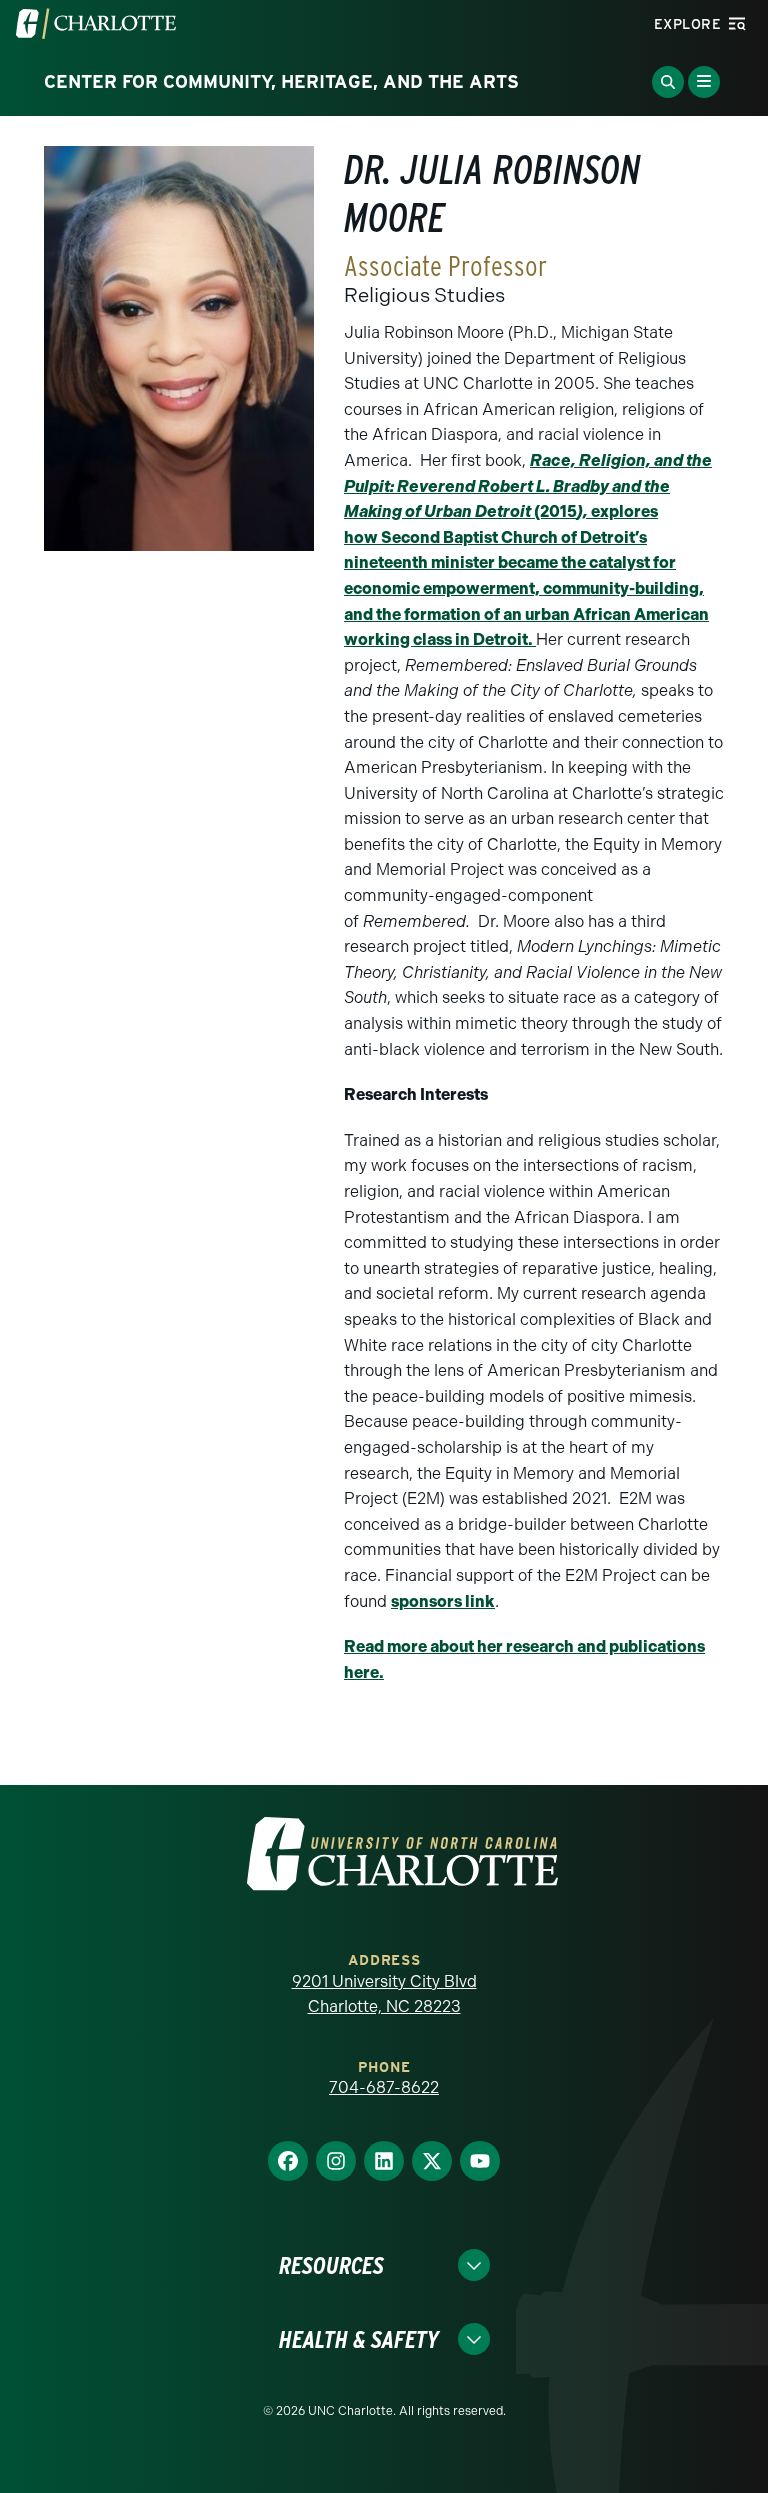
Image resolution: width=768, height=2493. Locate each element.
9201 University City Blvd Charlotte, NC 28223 (384, 1994)
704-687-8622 (384, 2087)
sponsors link (443, 1601)
